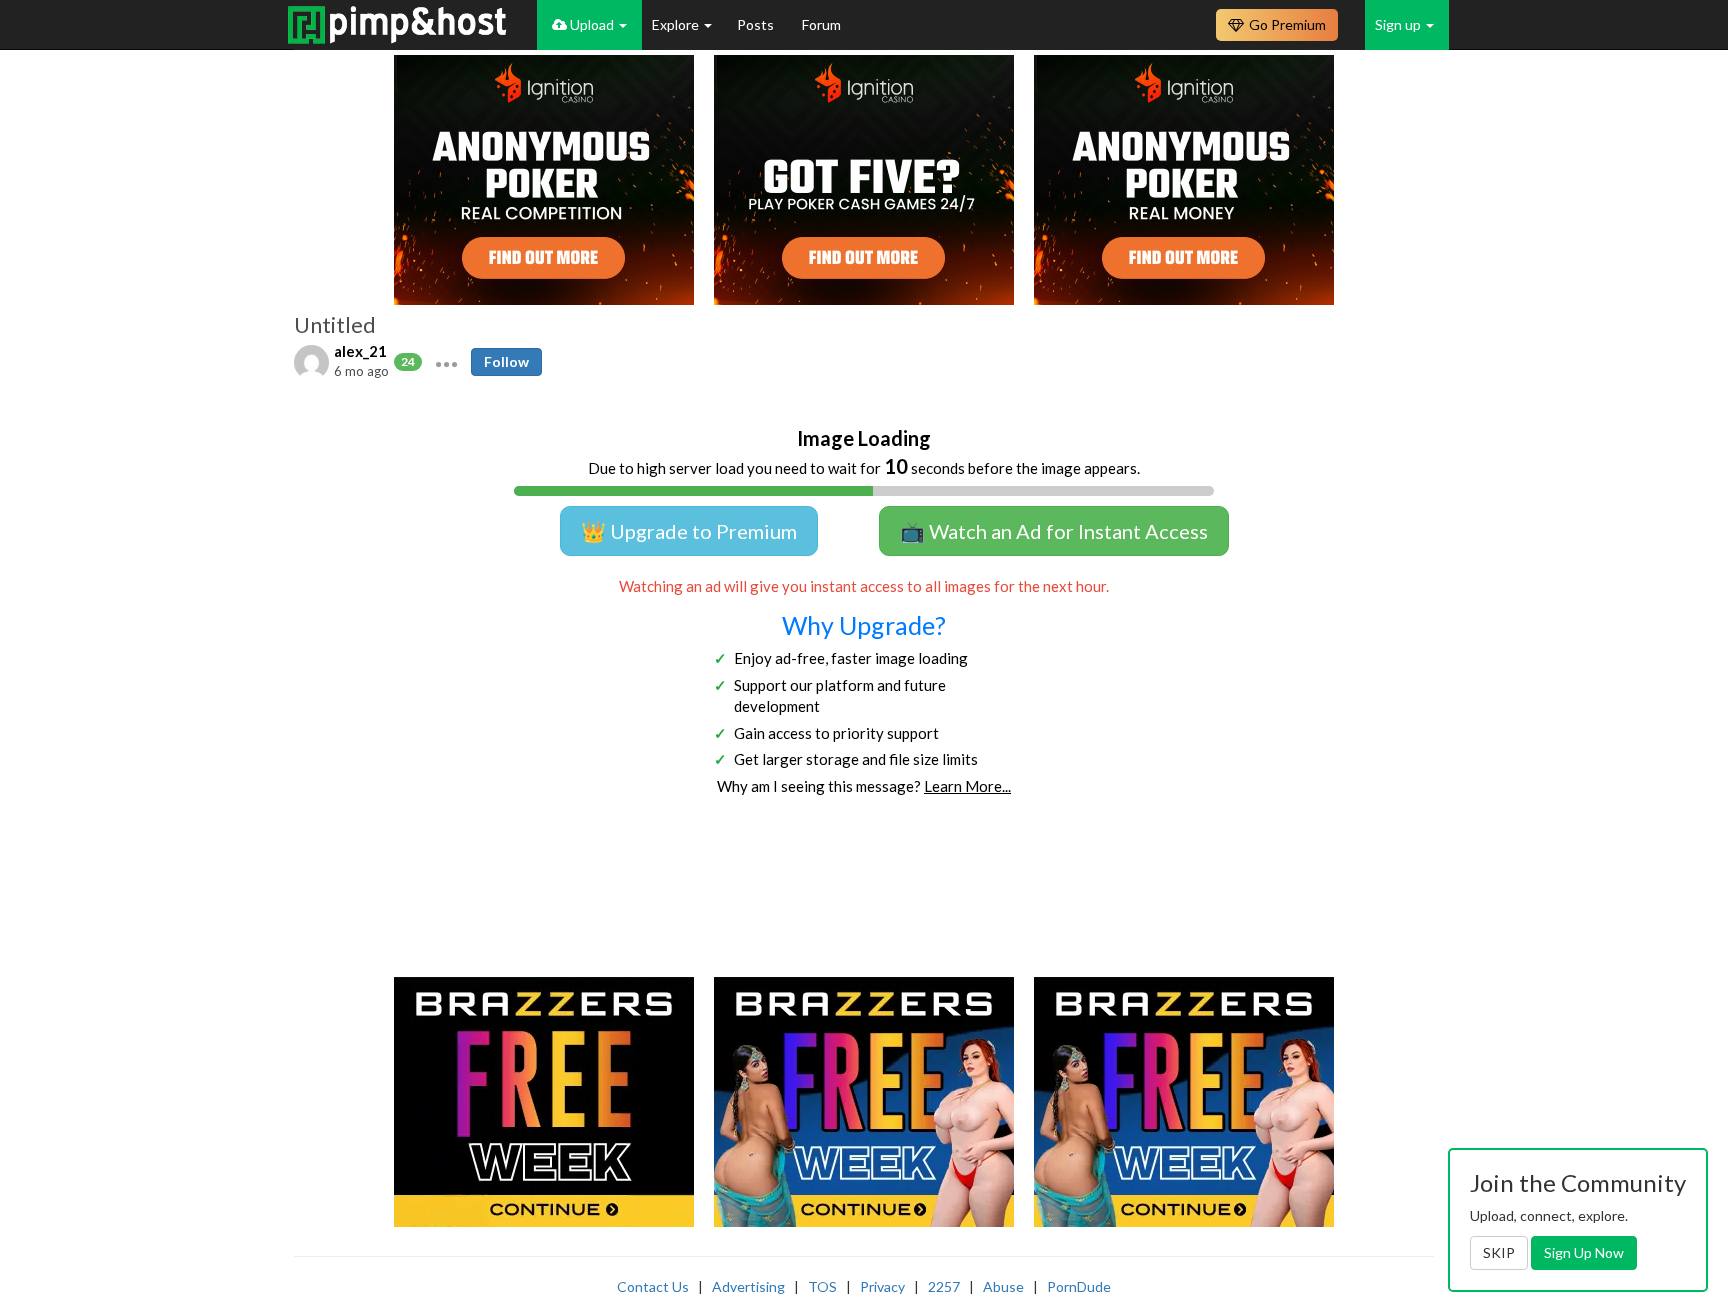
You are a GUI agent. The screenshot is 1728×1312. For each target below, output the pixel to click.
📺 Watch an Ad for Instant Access (1054, 531)
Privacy (882, 1286)
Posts (757, 24)
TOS (822, 1286)
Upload (592, 24)
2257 (944, 1286)
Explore (677, 24)
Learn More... (967, 786)
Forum (821, 24)
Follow (506, 361)
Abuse (1003, 1286)
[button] (446, 362)
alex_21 (360, 351)
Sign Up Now (1584, 1252)
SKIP (1499, 1252)
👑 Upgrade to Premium (689, 531)
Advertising (748, 1286)
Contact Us (653, 1286)
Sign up (1399, 24)
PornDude (1079, 1286)
